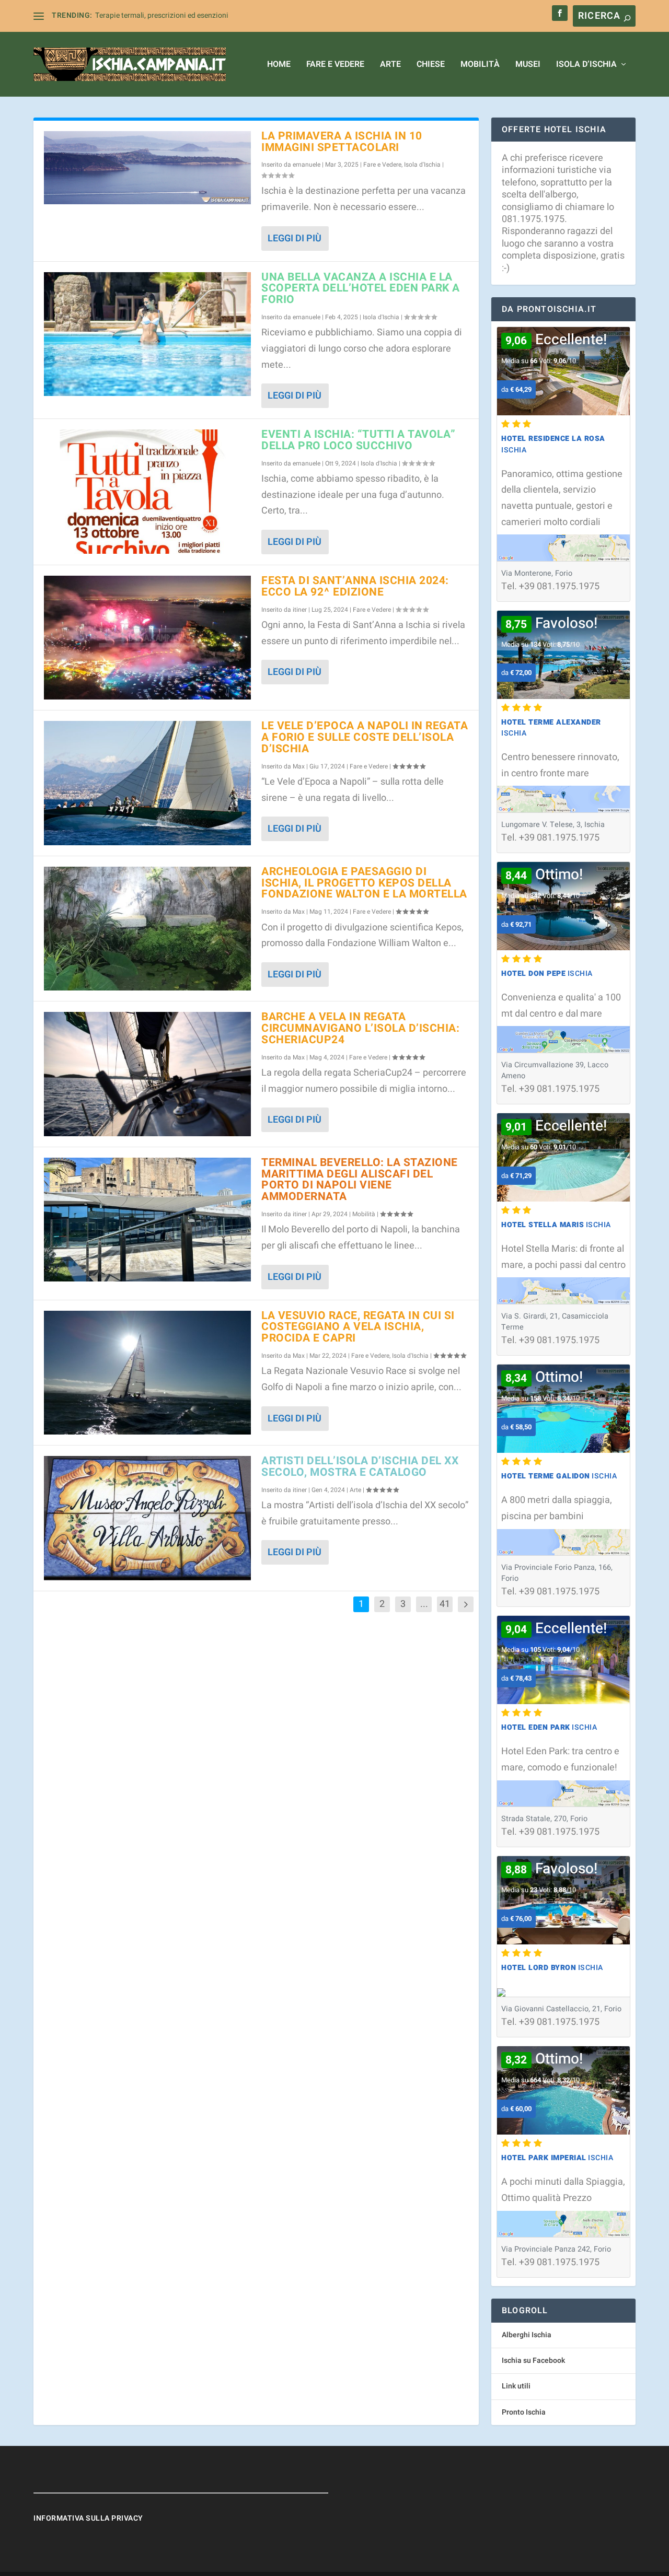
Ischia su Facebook (533, 2361)
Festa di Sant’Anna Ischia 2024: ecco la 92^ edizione (355, 586)
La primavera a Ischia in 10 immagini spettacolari (342, 142)
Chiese (431, 65)
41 (445, 1604)
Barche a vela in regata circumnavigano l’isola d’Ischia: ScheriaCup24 (360, 1028)
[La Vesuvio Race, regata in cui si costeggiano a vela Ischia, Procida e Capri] (147, 1373)
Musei (528, 65)
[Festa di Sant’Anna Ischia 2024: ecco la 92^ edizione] (147, 638)
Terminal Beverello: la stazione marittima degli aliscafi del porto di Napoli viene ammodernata (360, 1180)
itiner (300, 610)
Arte (390, 65)
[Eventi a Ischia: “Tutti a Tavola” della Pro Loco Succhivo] (147, 491)
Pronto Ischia (524, 2412)
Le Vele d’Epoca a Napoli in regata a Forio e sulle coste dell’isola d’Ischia (365, 737)
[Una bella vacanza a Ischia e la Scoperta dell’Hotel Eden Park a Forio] (147, 334)
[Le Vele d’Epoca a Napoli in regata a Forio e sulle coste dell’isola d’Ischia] (147, 783)
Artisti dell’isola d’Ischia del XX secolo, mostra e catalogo (360, 1467)
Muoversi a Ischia (124, 15)
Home (279, 65)
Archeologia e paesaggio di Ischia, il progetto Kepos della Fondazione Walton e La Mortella (364, 883)
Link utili (516, 2386)
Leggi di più (295, 238)
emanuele (307, 165)
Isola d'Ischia (422, 165)
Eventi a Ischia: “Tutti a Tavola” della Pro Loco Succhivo (359, 440)
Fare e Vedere (335, 65)
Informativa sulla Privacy (88, 2518)
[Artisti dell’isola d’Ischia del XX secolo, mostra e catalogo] (147, 1518)
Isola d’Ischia (586, 65)
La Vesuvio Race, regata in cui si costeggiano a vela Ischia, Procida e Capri (358, 1327)
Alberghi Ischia (527, 2335)
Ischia (547, 974)
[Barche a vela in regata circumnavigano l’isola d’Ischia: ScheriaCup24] (147, 1074)
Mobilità (480, 65)
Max (299, 766)
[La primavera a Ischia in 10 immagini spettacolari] (147, 168)
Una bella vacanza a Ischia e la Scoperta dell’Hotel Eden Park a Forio (361, 289)
